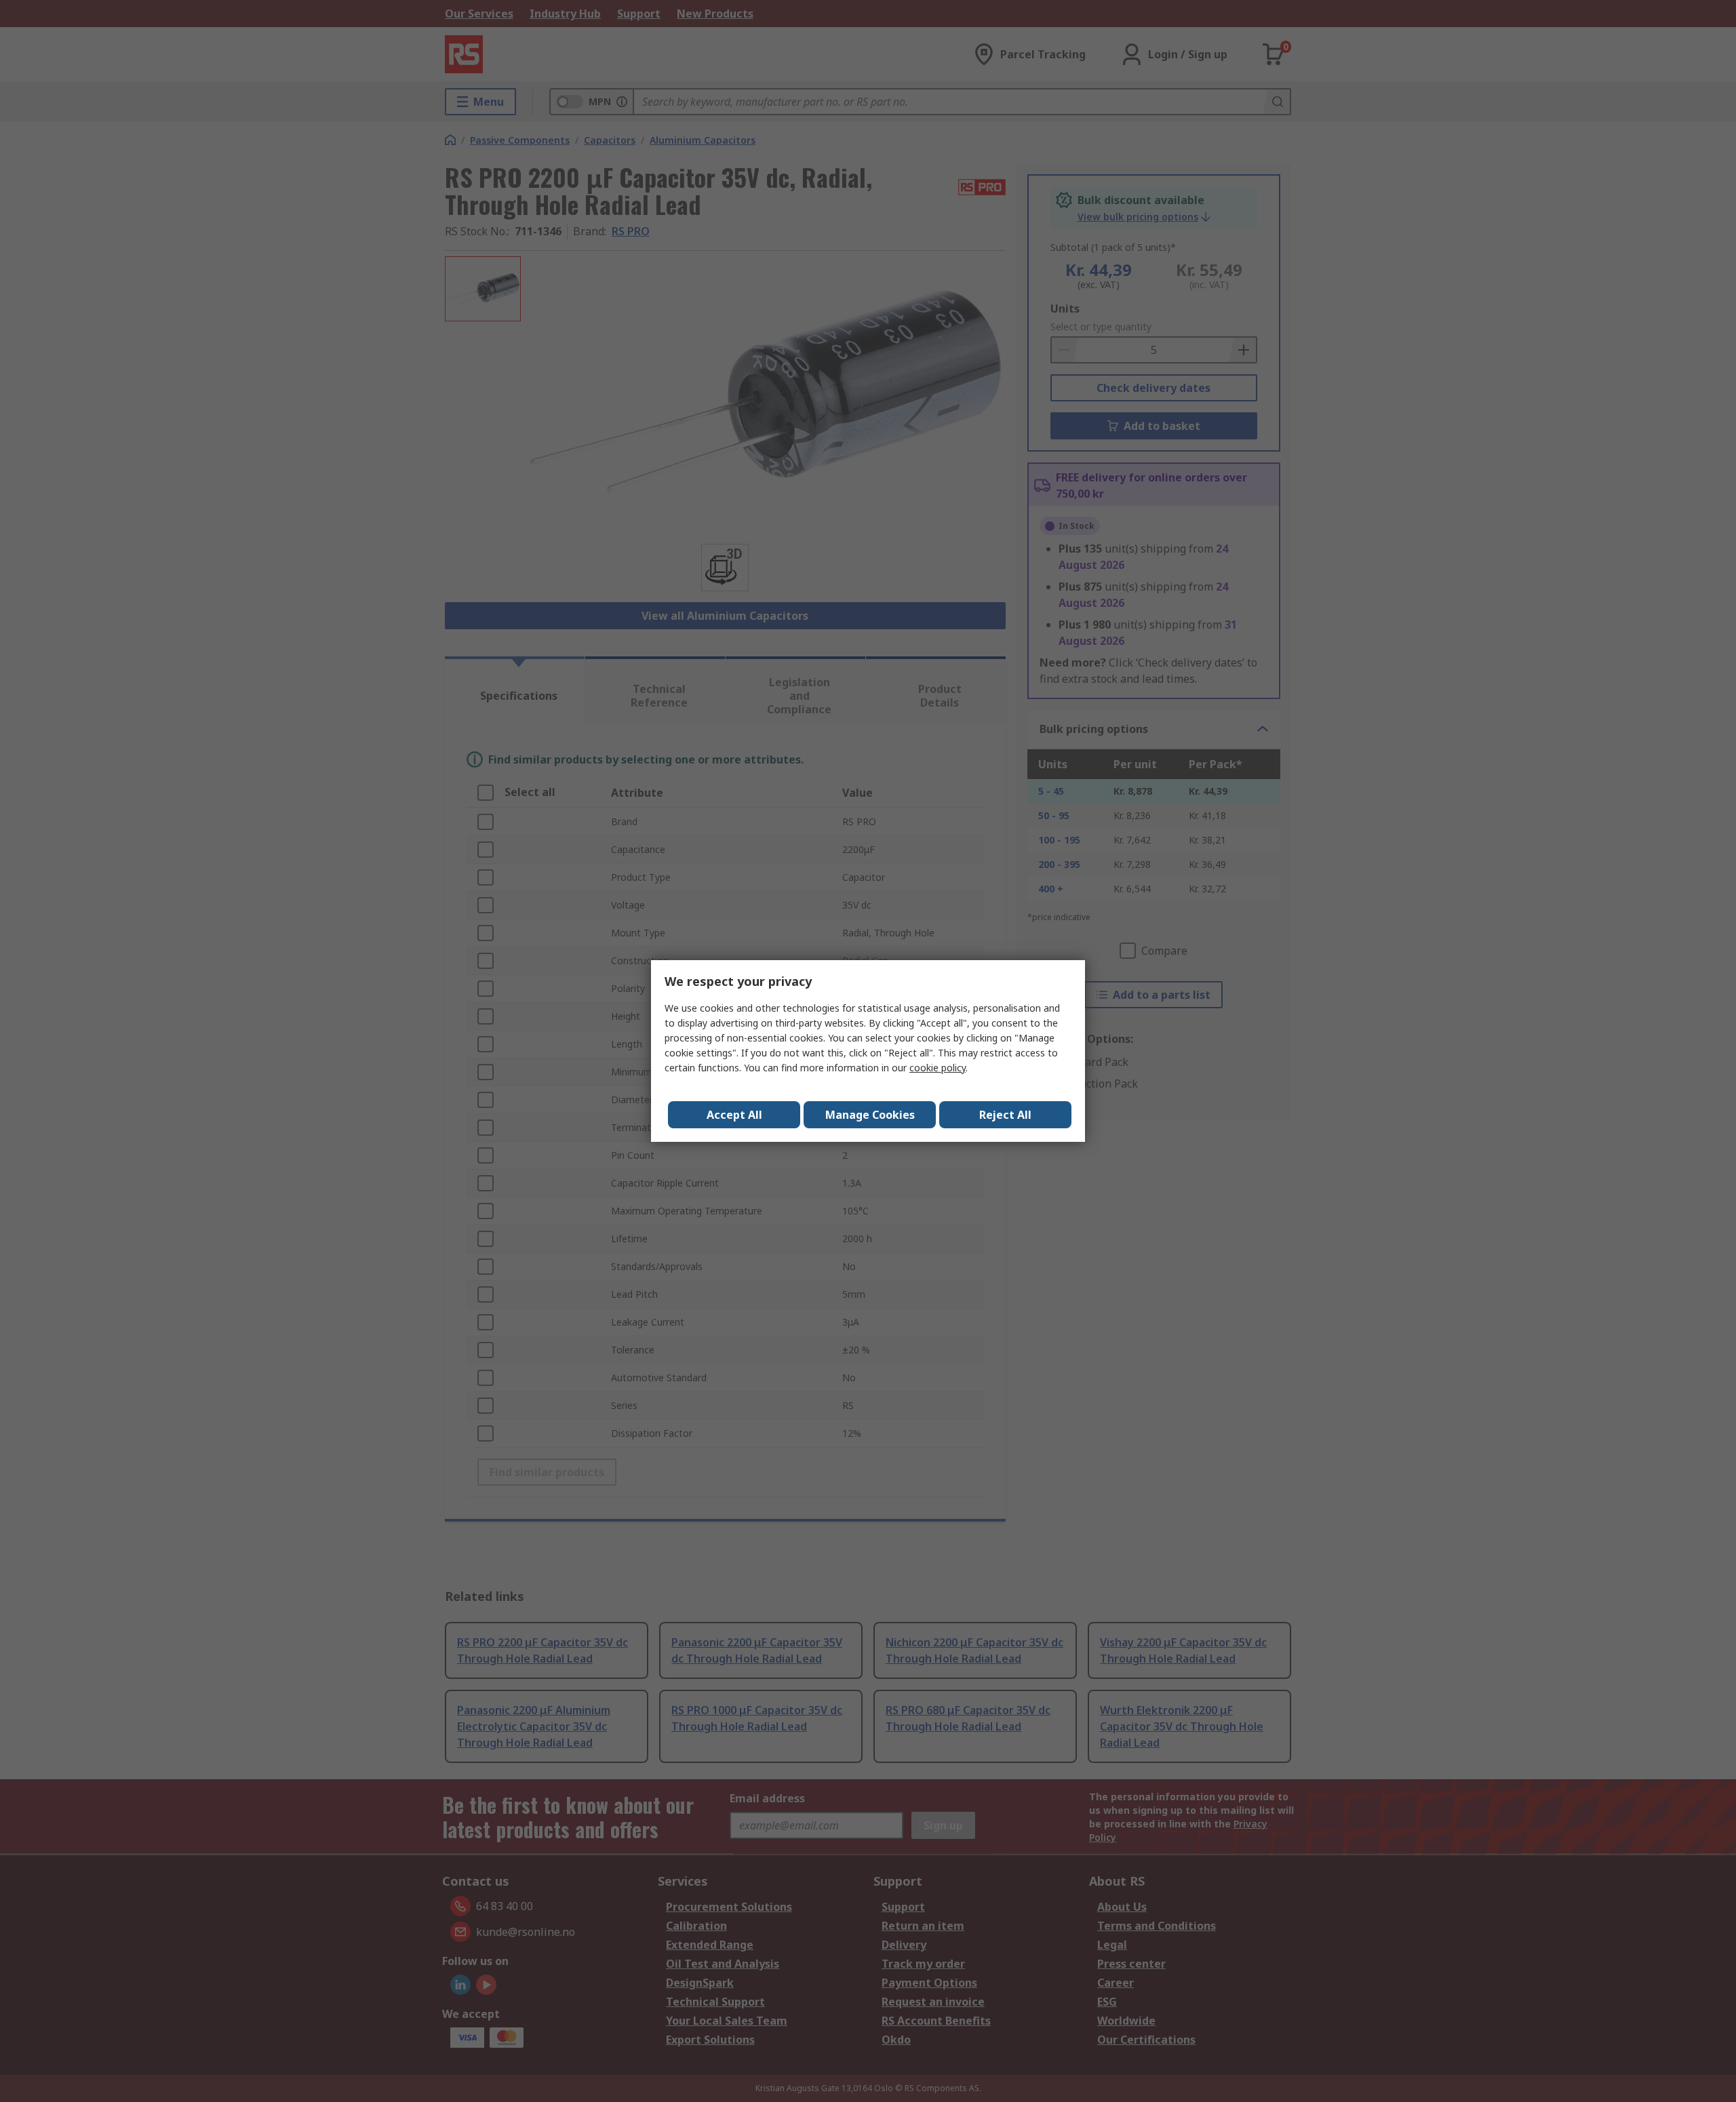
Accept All (734, 1115)
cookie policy (938, 1068)
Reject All (1005, 1115)
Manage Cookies (870, 1115)
